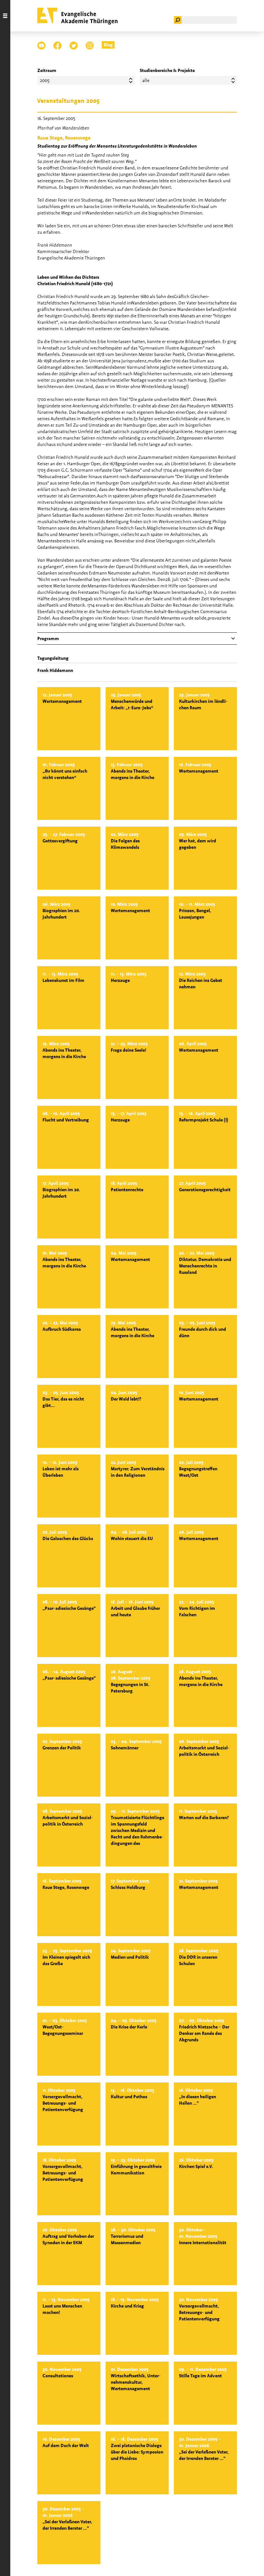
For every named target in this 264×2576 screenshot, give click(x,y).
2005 (45, 80)
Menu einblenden (5, 1288)
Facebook (57, 45)
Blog (108, 45)
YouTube (41, 45)
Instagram (90, 45)
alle (146, 80)
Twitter (74, 45)
